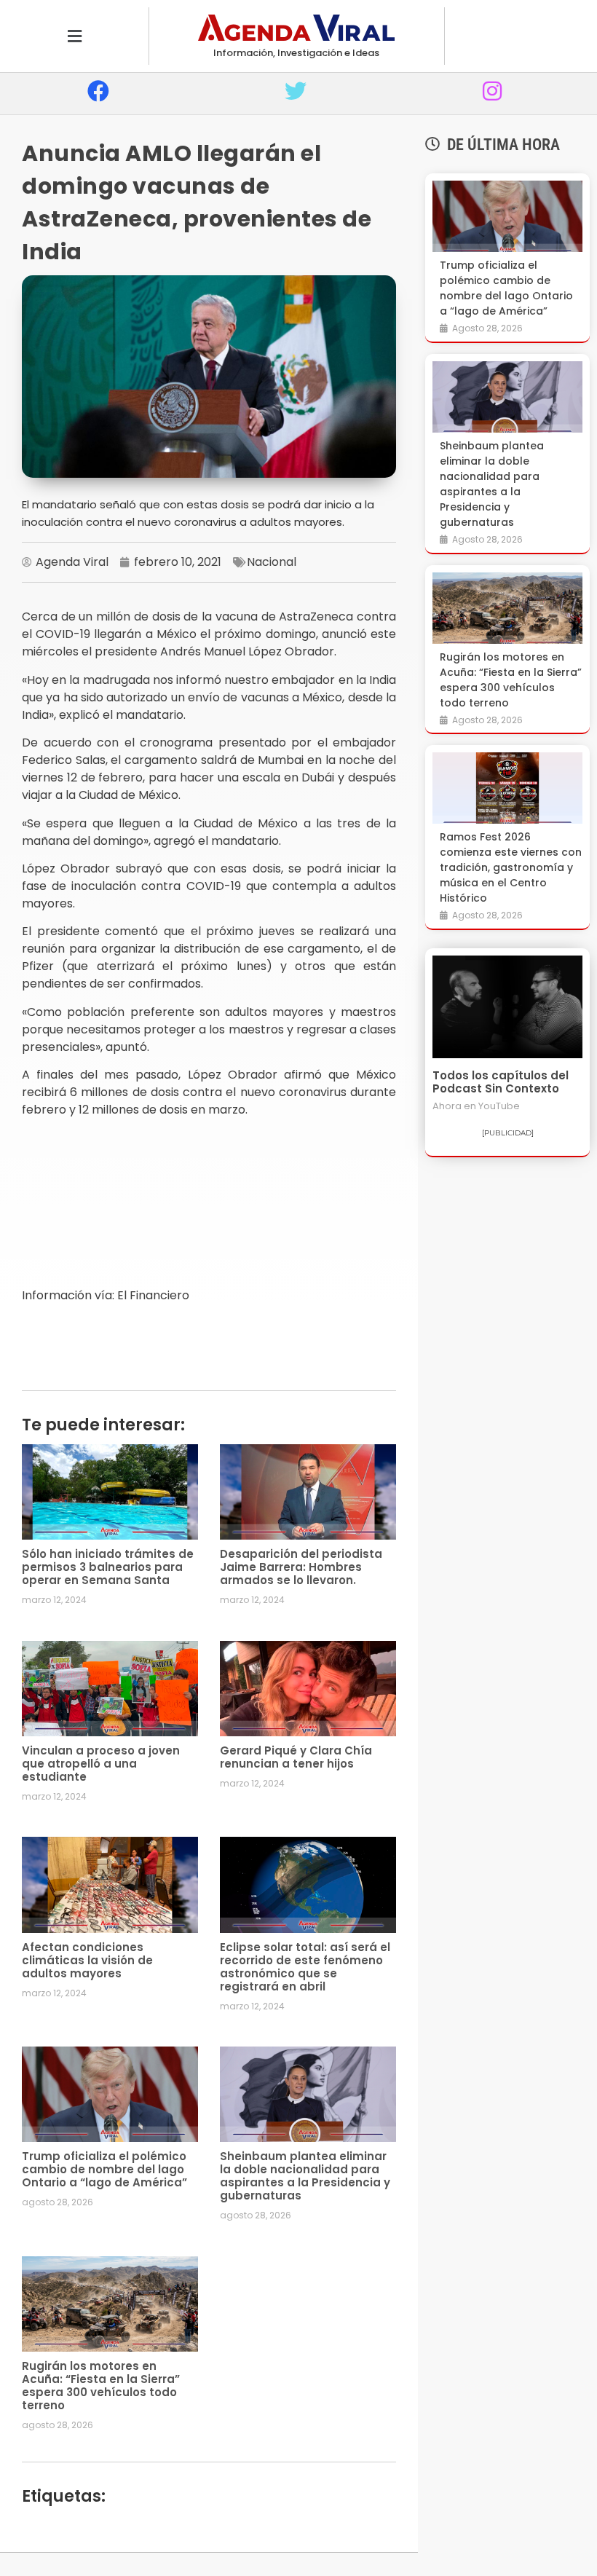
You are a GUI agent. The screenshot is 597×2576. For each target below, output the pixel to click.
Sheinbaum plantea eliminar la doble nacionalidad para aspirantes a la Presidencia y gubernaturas (305, 2176)
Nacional (272, 562)
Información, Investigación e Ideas (296, 53)
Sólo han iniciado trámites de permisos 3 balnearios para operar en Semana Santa (108, 1567)
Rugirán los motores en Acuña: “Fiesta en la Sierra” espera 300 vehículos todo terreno (101, 2386)
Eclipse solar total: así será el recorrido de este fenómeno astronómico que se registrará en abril (305, 1967)
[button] (74, 36)
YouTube (499, 1106)
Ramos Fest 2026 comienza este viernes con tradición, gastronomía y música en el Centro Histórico (511, 867)
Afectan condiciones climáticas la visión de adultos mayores (87, 1960)
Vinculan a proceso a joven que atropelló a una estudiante (101, 1764)
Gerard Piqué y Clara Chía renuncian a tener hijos (296, 1757)
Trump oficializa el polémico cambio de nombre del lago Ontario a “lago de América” (104, 2169)
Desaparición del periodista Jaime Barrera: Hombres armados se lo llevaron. (301, 1567)
